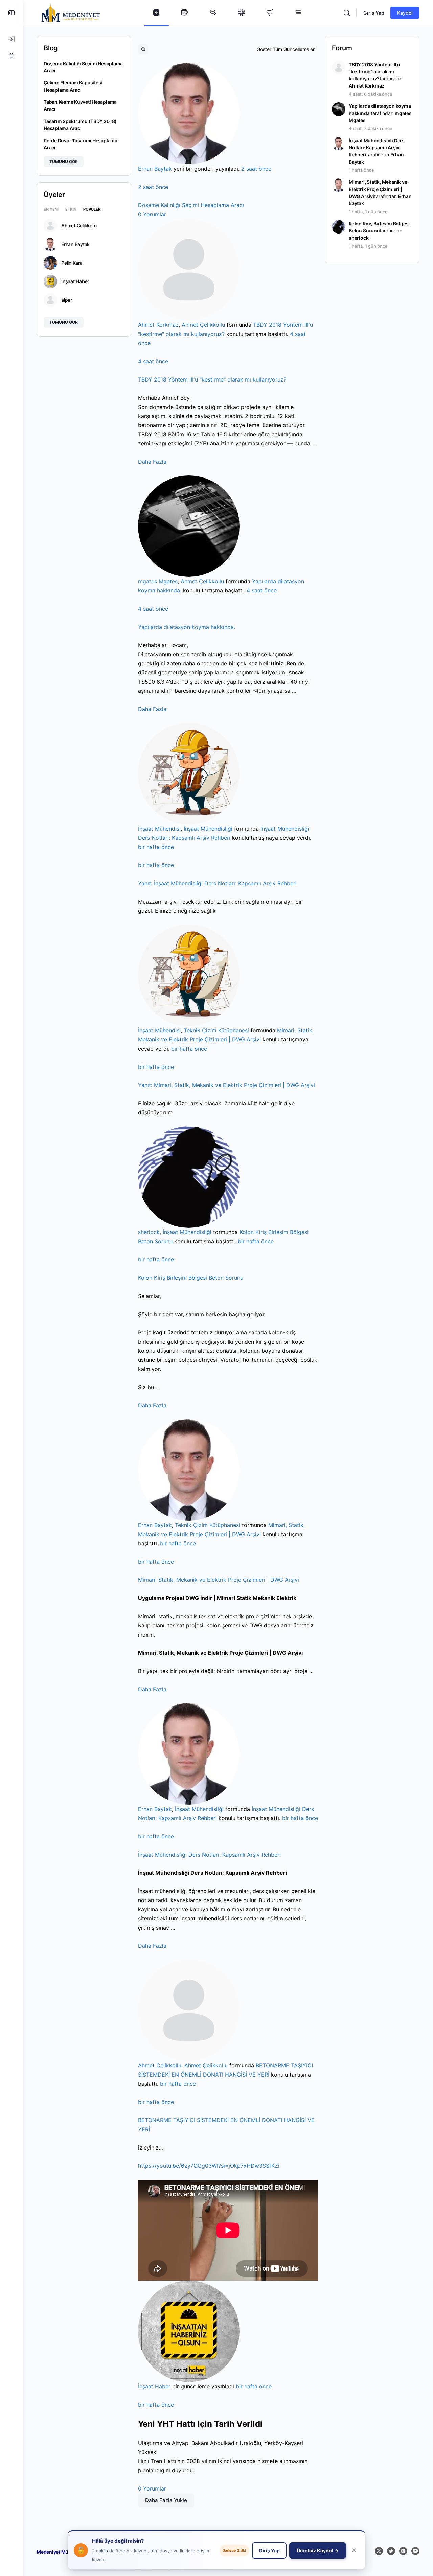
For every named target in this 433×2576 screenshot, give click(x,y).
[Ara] (347, 13)
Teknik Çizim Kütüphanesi (216, 1030)
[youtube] (415, 2551)
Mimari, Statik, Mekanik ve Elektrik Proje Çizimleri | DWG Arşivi (226, 1085)
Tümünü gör (64, 161)
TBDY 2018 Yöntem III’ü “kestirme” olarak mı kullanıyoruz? (374, 71)
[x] (379, 2551)
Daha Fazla (152, 462)
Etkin (71, 210)
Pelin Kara (72, 263)
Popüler (92, 210)
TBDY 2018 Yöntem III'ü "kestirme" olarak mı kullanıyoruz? (212, 379)
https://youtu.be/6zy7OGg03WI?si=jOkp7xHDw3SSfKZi (209, 2166)
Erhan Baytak (155, 169)
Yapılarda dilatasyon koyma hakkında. (187, 627)
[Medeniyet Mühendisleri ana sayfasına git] (70, 12)
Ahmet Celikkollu (160, 2065)
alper (67, 300)
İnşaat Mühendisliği (208, 829)
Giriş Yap (374, 13)
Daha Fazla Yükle (166, 2500)
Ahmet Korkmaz (158, 325)
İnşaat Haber (154, 2386)
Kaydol (405, 13)
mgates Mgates (158, 581)
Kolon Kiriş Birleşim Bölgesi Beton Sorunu (191, 1278)
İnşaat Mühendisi (159, 829)
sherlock (149, 1232)
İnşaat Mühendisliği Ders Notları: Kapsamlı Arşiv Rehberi (217, 883)
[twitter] (391, 2551)
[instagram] (403, 2551)
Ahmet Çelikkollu (203, 325)
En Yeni (51, 210)
